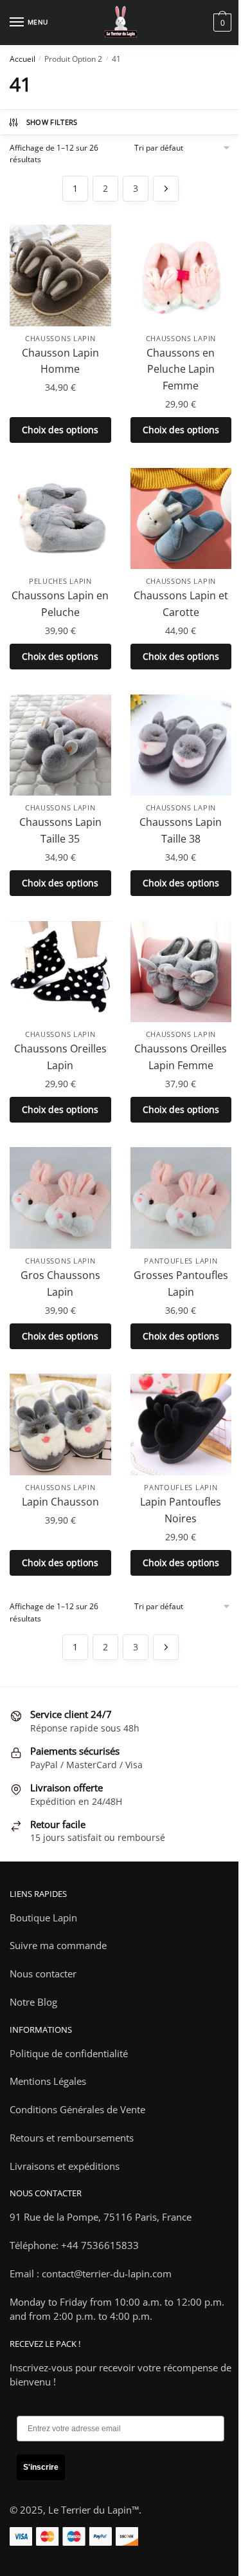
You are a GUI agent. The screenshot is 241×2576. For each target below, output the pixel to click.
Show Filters (52, 122)
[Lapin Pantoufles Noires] (181, 1424)
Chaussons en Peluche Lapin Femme (181, 369)
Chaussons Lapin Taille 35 (60, 830)
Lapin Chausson (60, 1502)
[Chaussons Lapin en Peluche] (60, 519)
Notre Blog (33, 2002)
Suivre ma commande (58, 1945)
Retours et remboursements (72, 2138)
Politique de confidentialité (69, 2053)
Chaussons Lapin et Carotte (181, 604)
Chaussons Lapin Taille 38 (181, 830)
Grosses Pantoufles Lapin (181, 1283)
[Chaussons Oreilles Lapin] (60, 972)
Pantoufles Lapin (181, 1261)
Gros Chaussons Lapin (60, 1283)
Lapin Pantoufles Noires (181, 1510)
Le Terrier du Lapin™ (94, 2510)
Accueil (22, 59)
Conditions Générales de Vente (77, 2109)
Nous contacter (43, 1974)
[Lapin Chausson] (60, 1424)
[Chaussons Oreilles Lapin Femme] (181, 972)
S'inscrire (41, 2467)
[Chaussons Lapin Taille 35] (60, 745)
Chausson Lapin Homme (60, 361)
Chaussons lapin (60, 338)
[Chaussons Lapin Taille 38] (181, 745)
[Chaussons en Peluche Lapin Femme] (181, 275)
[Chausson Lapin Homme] (60, 275)
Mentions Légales (48, 2081)
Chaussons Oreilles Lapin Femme (181, 1057)
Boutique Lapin (43, 1918)
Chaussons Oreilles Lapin (60, 1057)
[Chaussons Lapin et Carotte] (181, 519)
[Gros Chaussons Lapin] (60, 1198)
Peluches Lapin (60, 581)
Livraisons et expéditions (65, 2166)
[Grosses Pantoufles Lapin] (181, 1198)
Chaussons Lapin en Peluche (60, 604)
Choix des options (60, 430)
